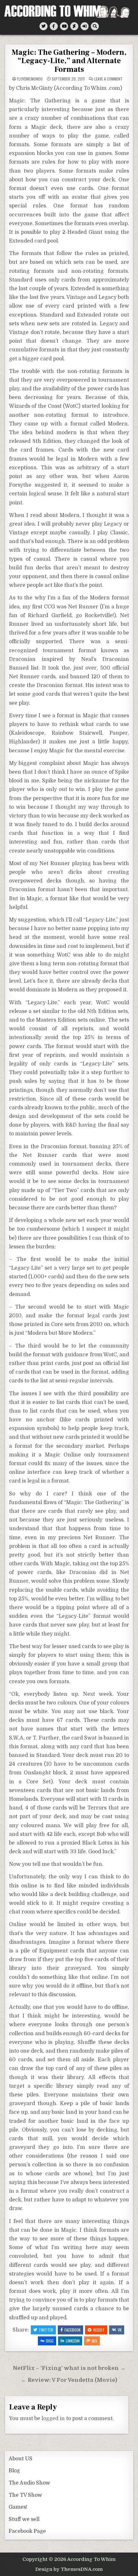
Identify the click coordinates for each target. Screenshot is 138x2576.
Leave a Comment (108, 79)
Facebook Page (27, 2531)
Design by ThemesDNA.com (69, 2569)
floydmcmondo (30, 79)
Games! (18, 2507)
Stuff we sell (24, 2519)
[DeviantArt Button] (74, 26)
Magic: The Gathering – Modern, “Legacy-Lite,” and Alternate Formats (69, 61)
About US (21, 2459)
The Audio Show (29, 2483)
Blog (14, 2471)
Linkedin (73, 2341)
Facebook (73, 2330)
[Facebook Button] (54, 26)
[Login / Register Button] (85, 26)
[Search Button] (95, 26)
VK (120, 2330)
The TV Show (25, 2495)
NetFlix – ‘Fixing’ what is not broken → (69, 2368)
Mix (95, 2341)
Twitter (46, 2330)
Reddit (99, 2330)
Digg (50, 2341)
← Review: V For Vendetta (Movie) (69, 2380)
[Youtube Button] (64, 26)
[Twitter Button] (43, 26)
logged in (53, 2419)
